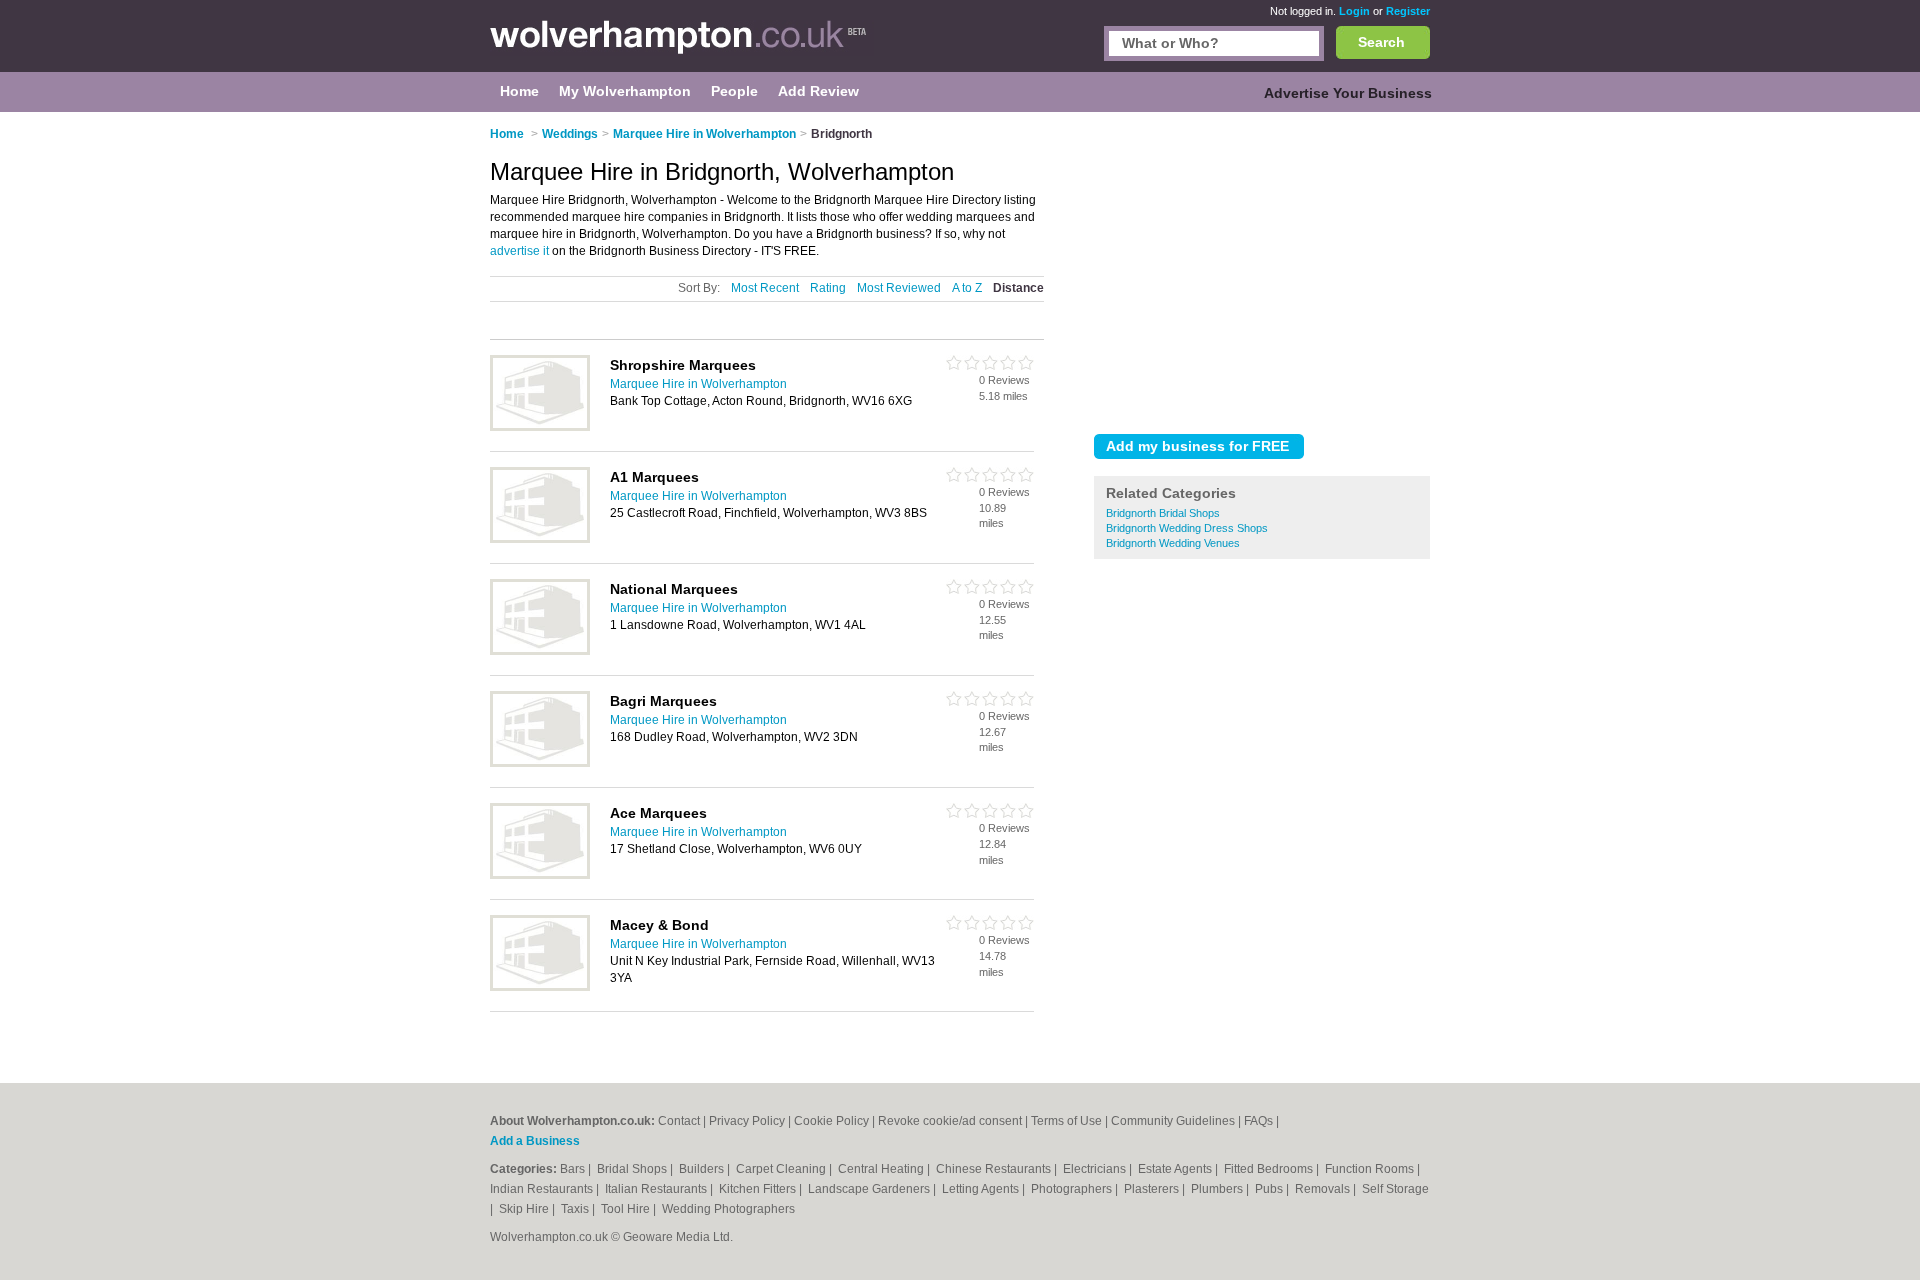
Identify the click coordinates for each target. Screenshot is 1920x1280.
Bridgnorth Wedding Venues (1173, 543)
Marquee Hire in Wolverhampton (698, 384)
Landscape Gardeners (870, 1189)
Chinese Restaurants (995, 1169)
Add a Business (535, 1141)
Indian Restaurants (543, 1189)
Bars (574, 1169)
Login (1354, 11)
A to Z (967, 288)
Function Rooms (1371, 1169)
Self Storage (1395, 1189)
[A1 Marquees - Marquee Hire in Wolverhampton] (540, 539)
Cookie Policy (831, 1121)
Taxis (576, 1209)
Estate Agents (1176, 1169)
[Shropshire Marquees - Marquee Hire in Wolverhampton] (540, 427)
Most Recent (765, 288)
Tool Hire (627, 1209)
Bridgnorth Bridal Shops (1163, 513)
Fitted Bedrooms (1270, 1169)
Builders (703, 1169)
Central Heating (882, 1169)
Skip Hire (525, 1209)
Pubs (1270, 1189)
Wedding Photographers (728, 1209)
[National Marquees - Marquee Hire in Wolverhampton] (540, 651)
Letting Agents (982, 1189)
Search (1381, 42)
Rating (828, 288)
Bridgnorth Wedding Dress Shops (1187, 528)
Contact (679, 1121)
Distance (1018, 288)
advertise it (519, 251)
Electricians (1096, 1169)
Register (1408, 11)
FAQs (1258, 1121)
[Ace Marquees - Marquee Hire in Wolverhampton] (540, 875)
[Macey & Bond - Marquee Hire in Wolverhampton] (540, 987)
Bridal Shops (633, 1169)
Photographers (1073, 1189)
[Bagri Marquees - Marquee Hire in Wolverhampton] (540, 763)
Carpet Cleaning (782, 1169)
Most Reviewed (899, 288)
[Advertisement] (1262, 269)
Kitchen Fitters (759, 1189)
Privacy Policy (747, 1121)
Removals (1324, 1189)
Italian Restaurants (657, 1189)
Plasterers (1153, 1189)
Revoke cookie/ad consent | (954, 1121)
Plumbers (1218, 1189)
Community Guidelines (1173, 1121)
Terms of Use (1066, 1121)
